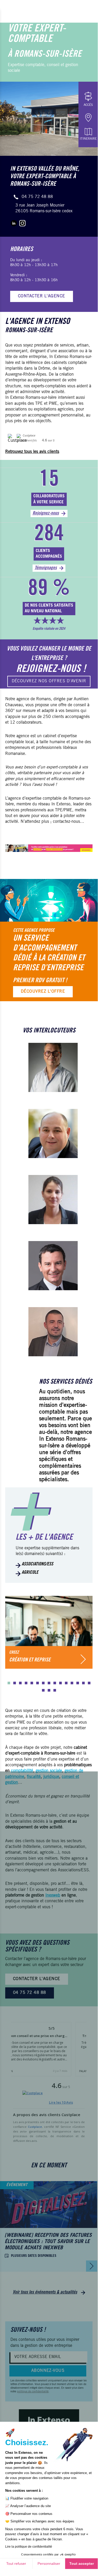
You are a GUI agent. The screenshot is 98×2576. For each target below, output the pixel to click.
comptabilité (22, 1771)
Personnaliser (49, 2564)
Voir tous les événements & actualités (45, 2292)
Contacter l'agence (42, 296)
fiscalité (34, 1777)
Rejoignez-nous (46, 513)
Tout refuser (16, 2564)
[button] (9, 1683)
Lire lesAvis (61, 2102)
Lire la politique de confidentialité (29, 2547)
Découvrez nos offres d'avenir (49, 681)
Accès (88, 105)
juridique (51, 1777)
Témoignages (46, 568)
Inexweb (53, 1896)
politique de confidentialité (33, 2392)
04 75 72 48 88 (37, 197)
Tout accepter (82, 2564)
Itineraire (88, 139)
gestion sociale (49, 1771)
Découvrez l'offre (43, 992)
